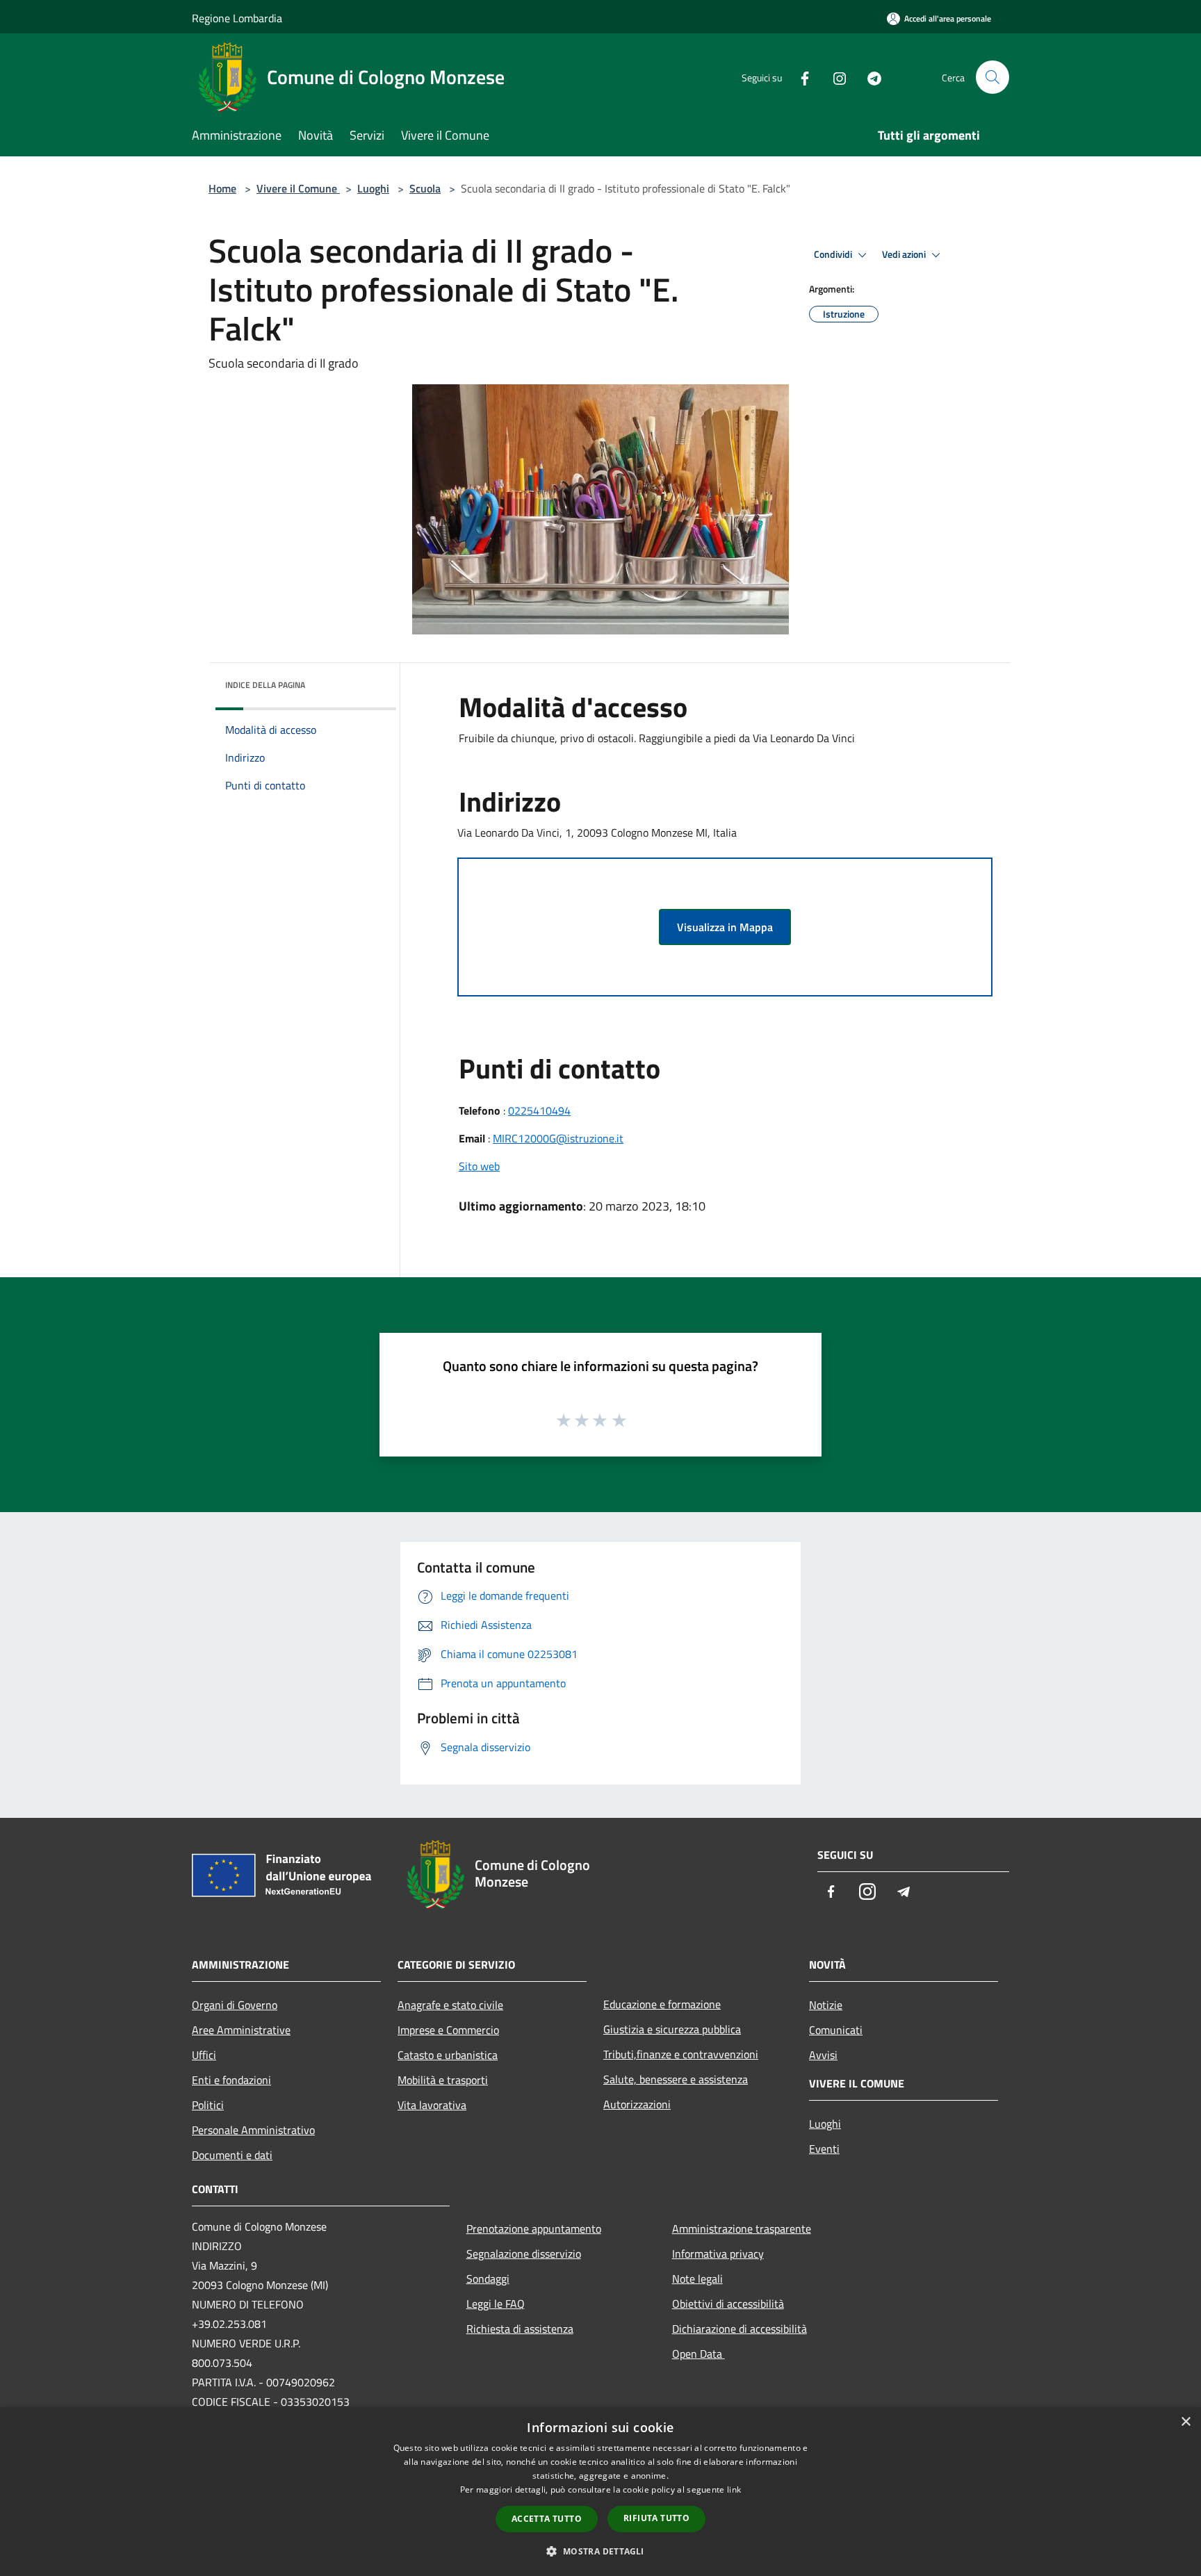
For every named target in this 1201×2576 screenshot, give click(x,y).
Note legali (697, 2279)
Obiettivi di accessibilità (728, 2304)
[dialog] (600, 2492)
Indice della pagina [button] (265, 685)
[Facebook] (799, 77)
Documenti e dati (232, 2155)
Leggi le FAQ (496, 2304)
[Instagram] (834, 77)
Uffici (204, 2055)
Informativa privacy (718, 2254)
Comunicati (836, 2030)
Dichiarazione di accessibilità (740, 2329)
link (734, 2489)
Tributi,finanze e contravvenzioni (681, 2054)
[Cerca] (992, 77)
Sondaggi (488, 2279)
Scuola (425, 188)
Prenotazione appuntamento (534, 2229)
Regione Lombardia (237, 18)
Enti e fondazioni (231, 2080)
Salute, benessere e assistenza (676, 2079)
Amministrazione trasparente (742, 2229)
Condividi (834, 254)
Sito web (479, 1166)
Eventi (824, 2149)
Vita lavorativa (432, 2105)
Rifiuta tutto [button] (656, 2518)
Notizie (826, 2005)
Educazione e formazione (662, 2004)
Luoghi (373, 188)
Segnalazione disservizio (524, 2254)
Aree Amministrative (241, 2030)
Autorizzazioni (637, 2104)
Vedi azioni (905, 254)
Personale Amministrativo (253, 2130)
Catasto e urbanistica (448, 2055)
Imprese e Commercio (448, 2030)
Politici (208, 2105)
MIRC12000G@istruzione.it (558, 1138)
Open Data (698, 2354)
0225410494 (539, 1110)
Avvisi (823, 2055)
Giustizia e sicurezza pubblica (672, 2029)
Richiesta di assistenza (520, 2329)
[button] (600, 2551)
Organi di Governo (235, 2005)
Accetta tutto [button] (547, 2519)
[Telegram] (869, 77)
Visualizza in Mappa (725, 927)
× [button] (1185, 2422)
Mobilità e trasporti (443, 2080)
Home (222, 188)
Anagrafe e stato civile (450, 2005)
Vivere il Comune (298, 188)
